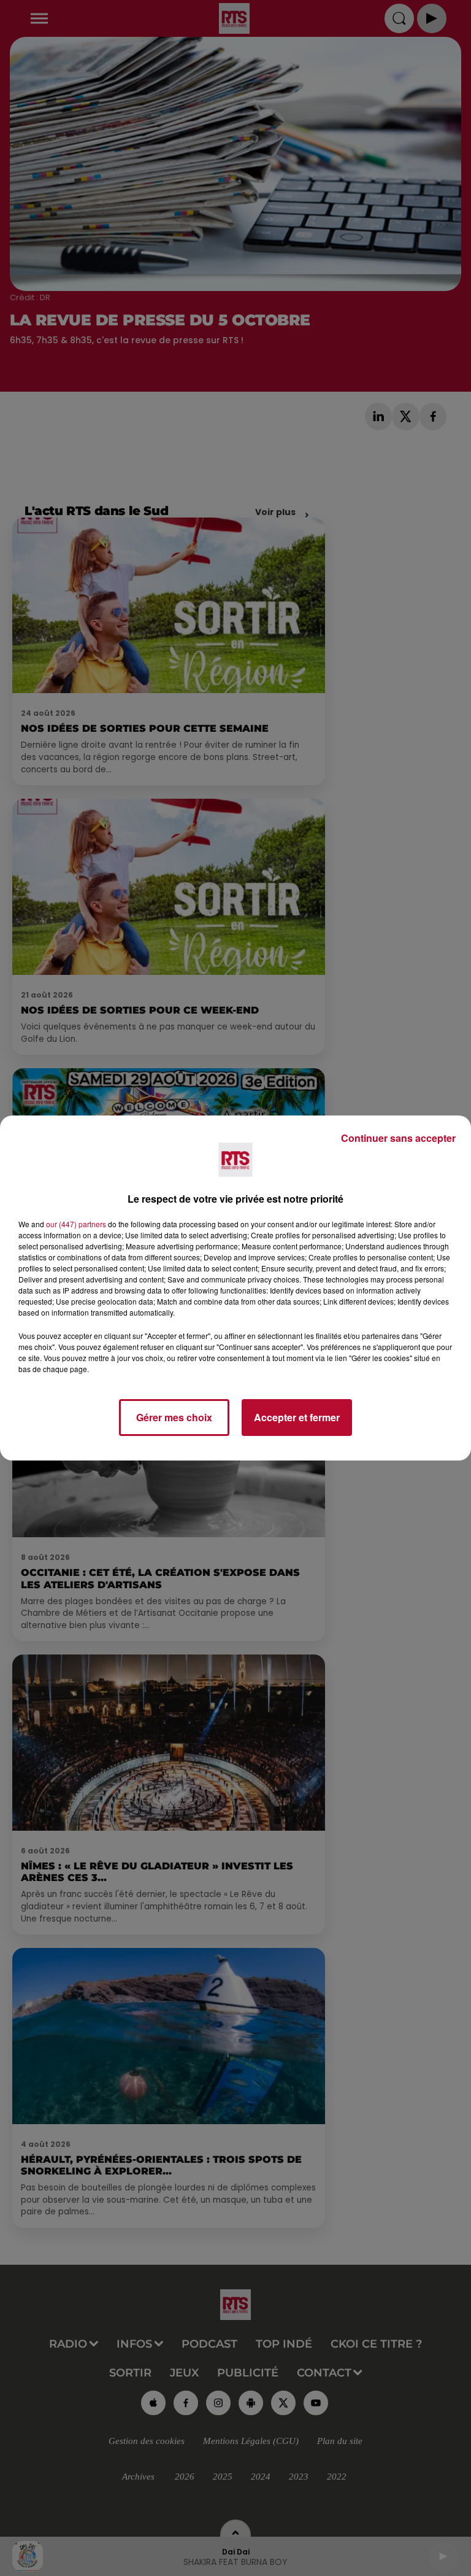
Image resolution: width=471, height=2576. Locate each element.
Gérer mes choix (174, 1417)
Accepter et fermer (297, 1417)
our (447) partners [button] (76, 1224)
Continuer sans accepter (398, 1138)
